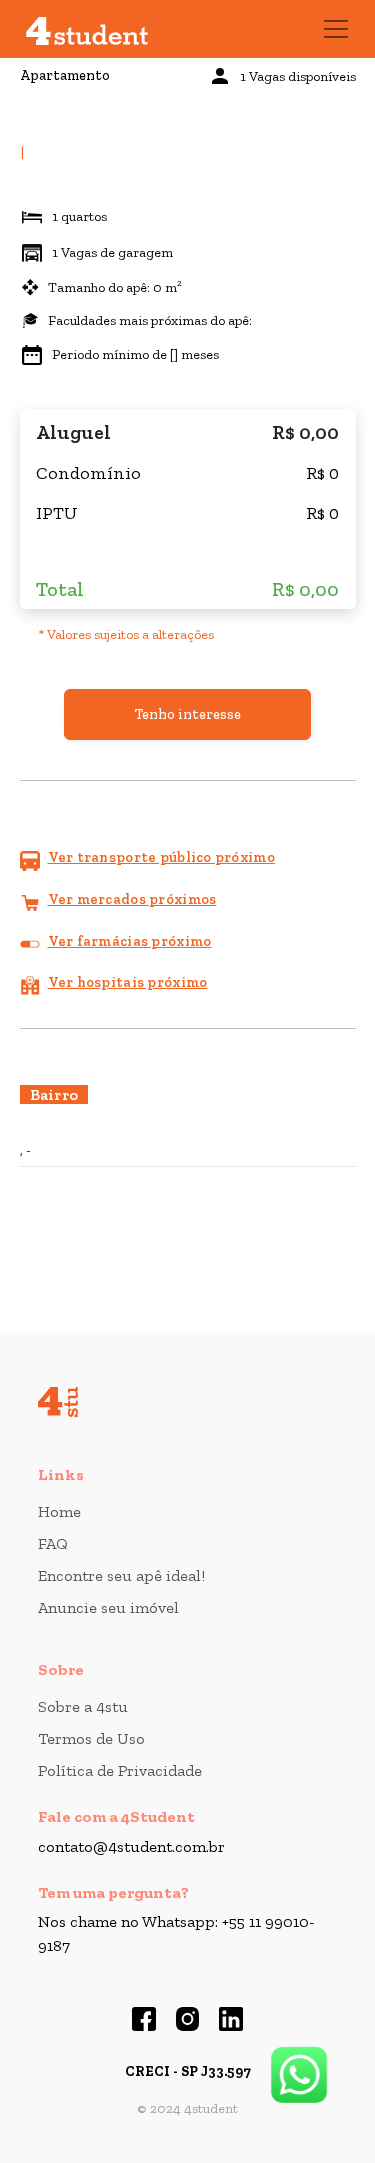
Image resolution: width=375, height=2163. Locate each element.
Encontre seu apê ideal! (121, 1575)
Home (59, 1511)
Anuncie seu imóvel (108, 1607)
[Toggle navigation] (336, 29)
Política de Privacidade (120, 1770)
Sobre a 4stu (83, 1706)
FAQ (53, 1543)
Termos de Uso (91, 1738)
